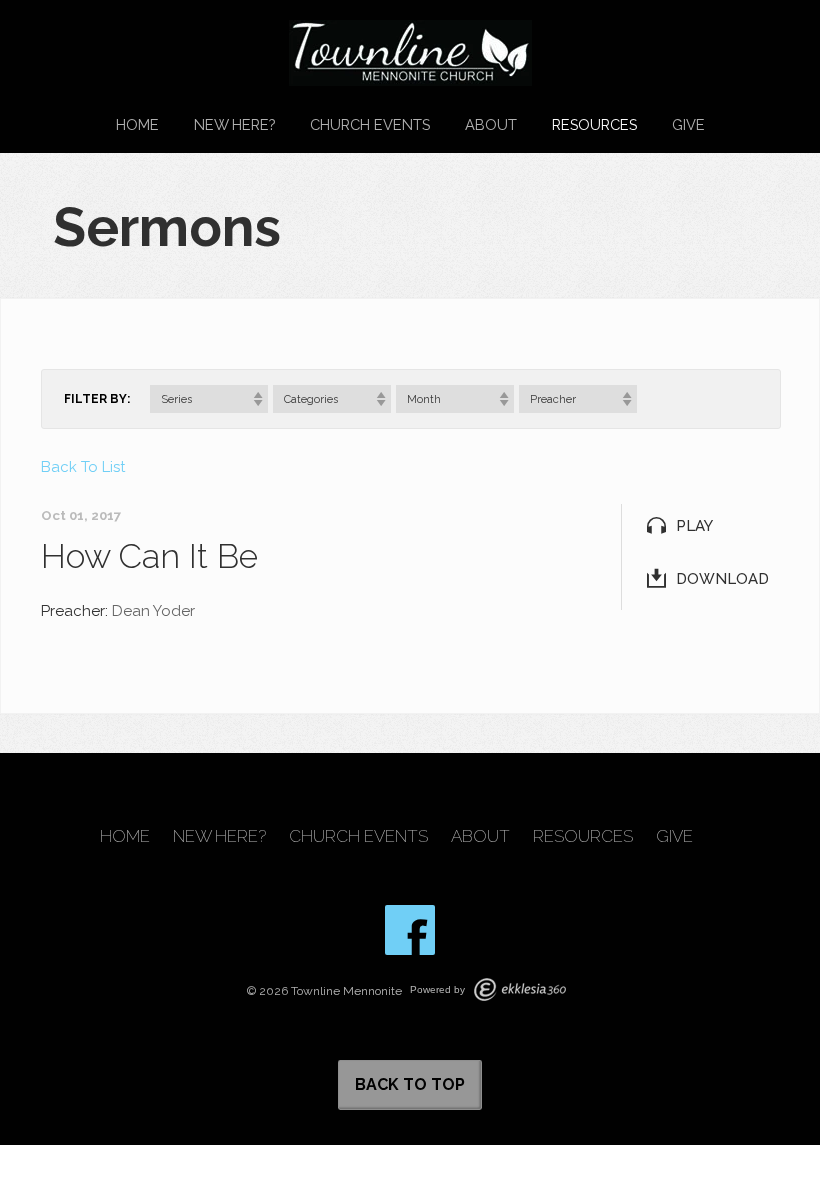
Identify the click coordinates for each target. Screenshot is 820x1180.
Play (694, 526)
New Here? (234, 124)
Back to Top (410, 1084)
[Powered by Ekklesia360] (520, 989)
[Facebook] (410, 930)
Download (722, 579)
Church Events (370, 124)
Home (137, 124)
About (491, 124)
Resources (594, 124)
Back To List (83, 467)
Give (688, 124)
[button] (209, 399)
